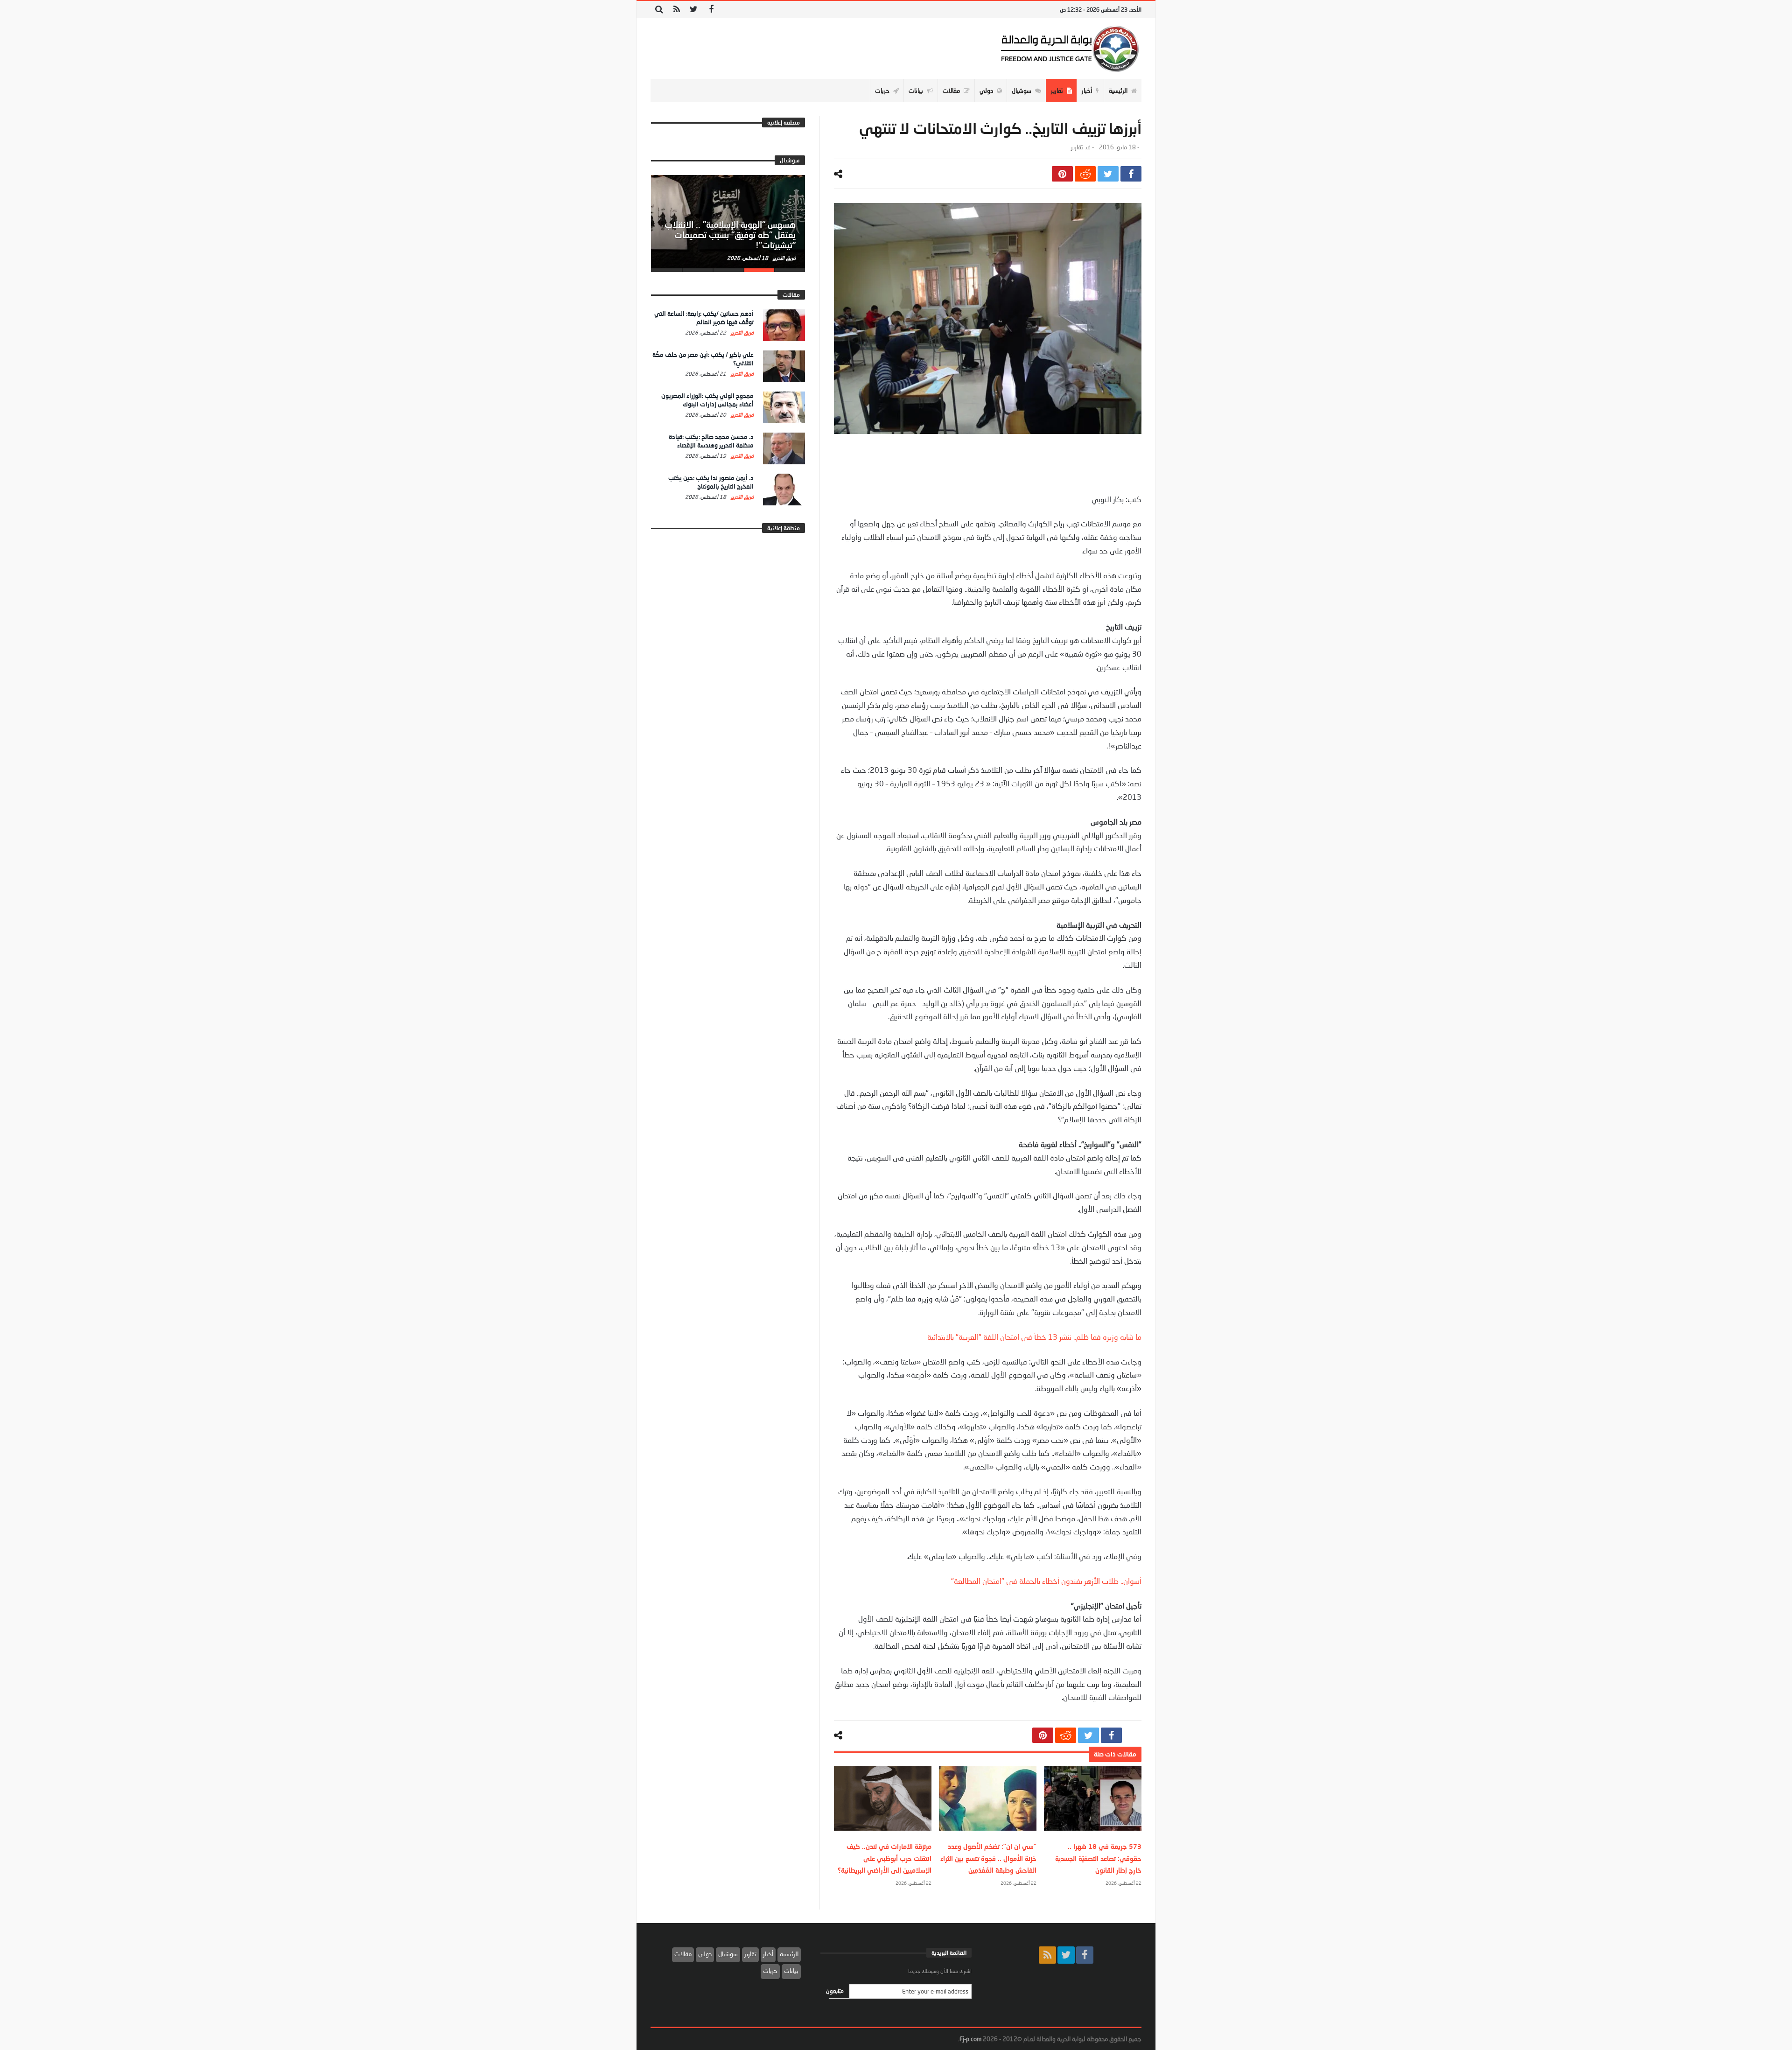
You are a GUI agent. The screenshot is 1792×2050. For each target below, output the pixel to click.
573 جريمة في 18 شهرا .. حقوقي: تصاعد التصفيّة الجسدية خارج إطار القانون (1098, 1858)
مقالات (683, 1954)
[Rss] (676, 10)
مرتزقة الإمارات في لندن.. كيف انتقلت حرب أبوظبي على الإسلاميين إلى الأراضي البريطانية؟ (885, 1858)
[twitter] (1108, 174)
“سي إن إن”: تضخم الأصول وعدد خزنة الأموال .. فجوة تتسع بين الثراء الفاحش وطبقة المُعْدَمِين (988, 1858)
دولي (705, 1954)
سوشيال (728, 1954)
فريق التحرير (784, 258)
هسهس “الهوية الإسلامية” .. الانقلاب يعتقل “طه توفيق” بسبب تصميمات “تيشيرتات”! (730, 235)
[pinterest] (1062, 174)
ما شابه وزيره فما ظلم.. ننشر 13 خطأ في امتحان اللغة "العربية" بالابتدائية (1034, 1337)
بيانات (791, 1971)
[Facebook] (711, 10)
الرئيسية (789, 1954)
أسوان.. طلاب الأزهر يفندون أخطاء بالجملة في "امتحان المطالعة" (1046, 1581)
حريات (770, 1971)
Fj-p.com (970, 2039)
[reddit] (1085, 174)
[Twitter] (694, 10)
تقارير (1077, 147)
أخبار (768, 1954)
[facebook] (1131, 174)
